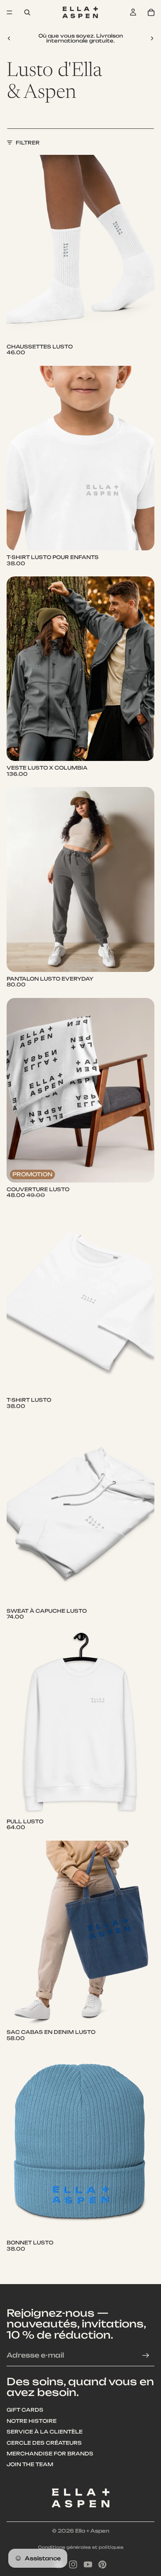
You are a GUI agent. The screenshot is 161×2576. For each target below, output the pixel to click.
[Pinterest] (102, 2564)
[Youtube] (88, 2564)
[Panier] (151, 12)
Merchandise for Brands (50, 2454)
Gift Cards (25, 2410)
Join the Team (30, 2465)
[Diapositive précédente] (9, 38)
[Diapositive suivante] (152, 38)
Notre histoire (32, 2421)
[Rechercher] (27, 12)
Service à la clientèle (45, 2432)
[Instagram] (73, 2564)
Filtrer (28, 143)
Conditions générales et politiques (81, 2547)
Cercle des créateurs (44, 2443)
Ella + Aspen (92, 2531)
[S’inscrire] (146, 2356)
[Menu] (9, 12)
